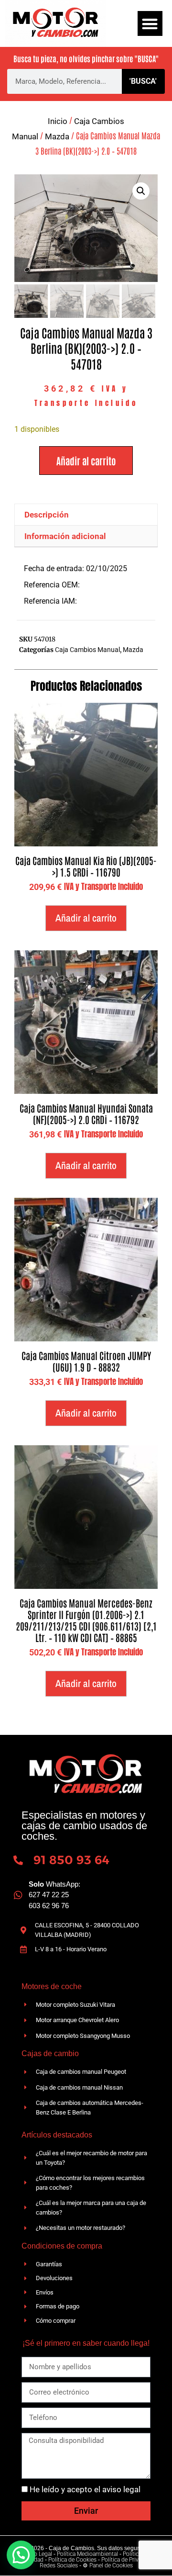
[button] (150, 24)
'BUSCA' (143, 81)
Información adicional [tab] (65, 536)
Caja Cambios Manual (87, 650)
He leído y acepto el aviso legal (85, 2489)
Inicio (58, 121)
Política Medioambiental (87, 2554)
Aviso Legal (38, 2554)
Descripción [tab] (47, 515)
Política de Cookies (72, 2560)
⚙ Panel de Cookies (108, 2565)
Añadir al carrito (86, 461)
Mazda (57, 136)
